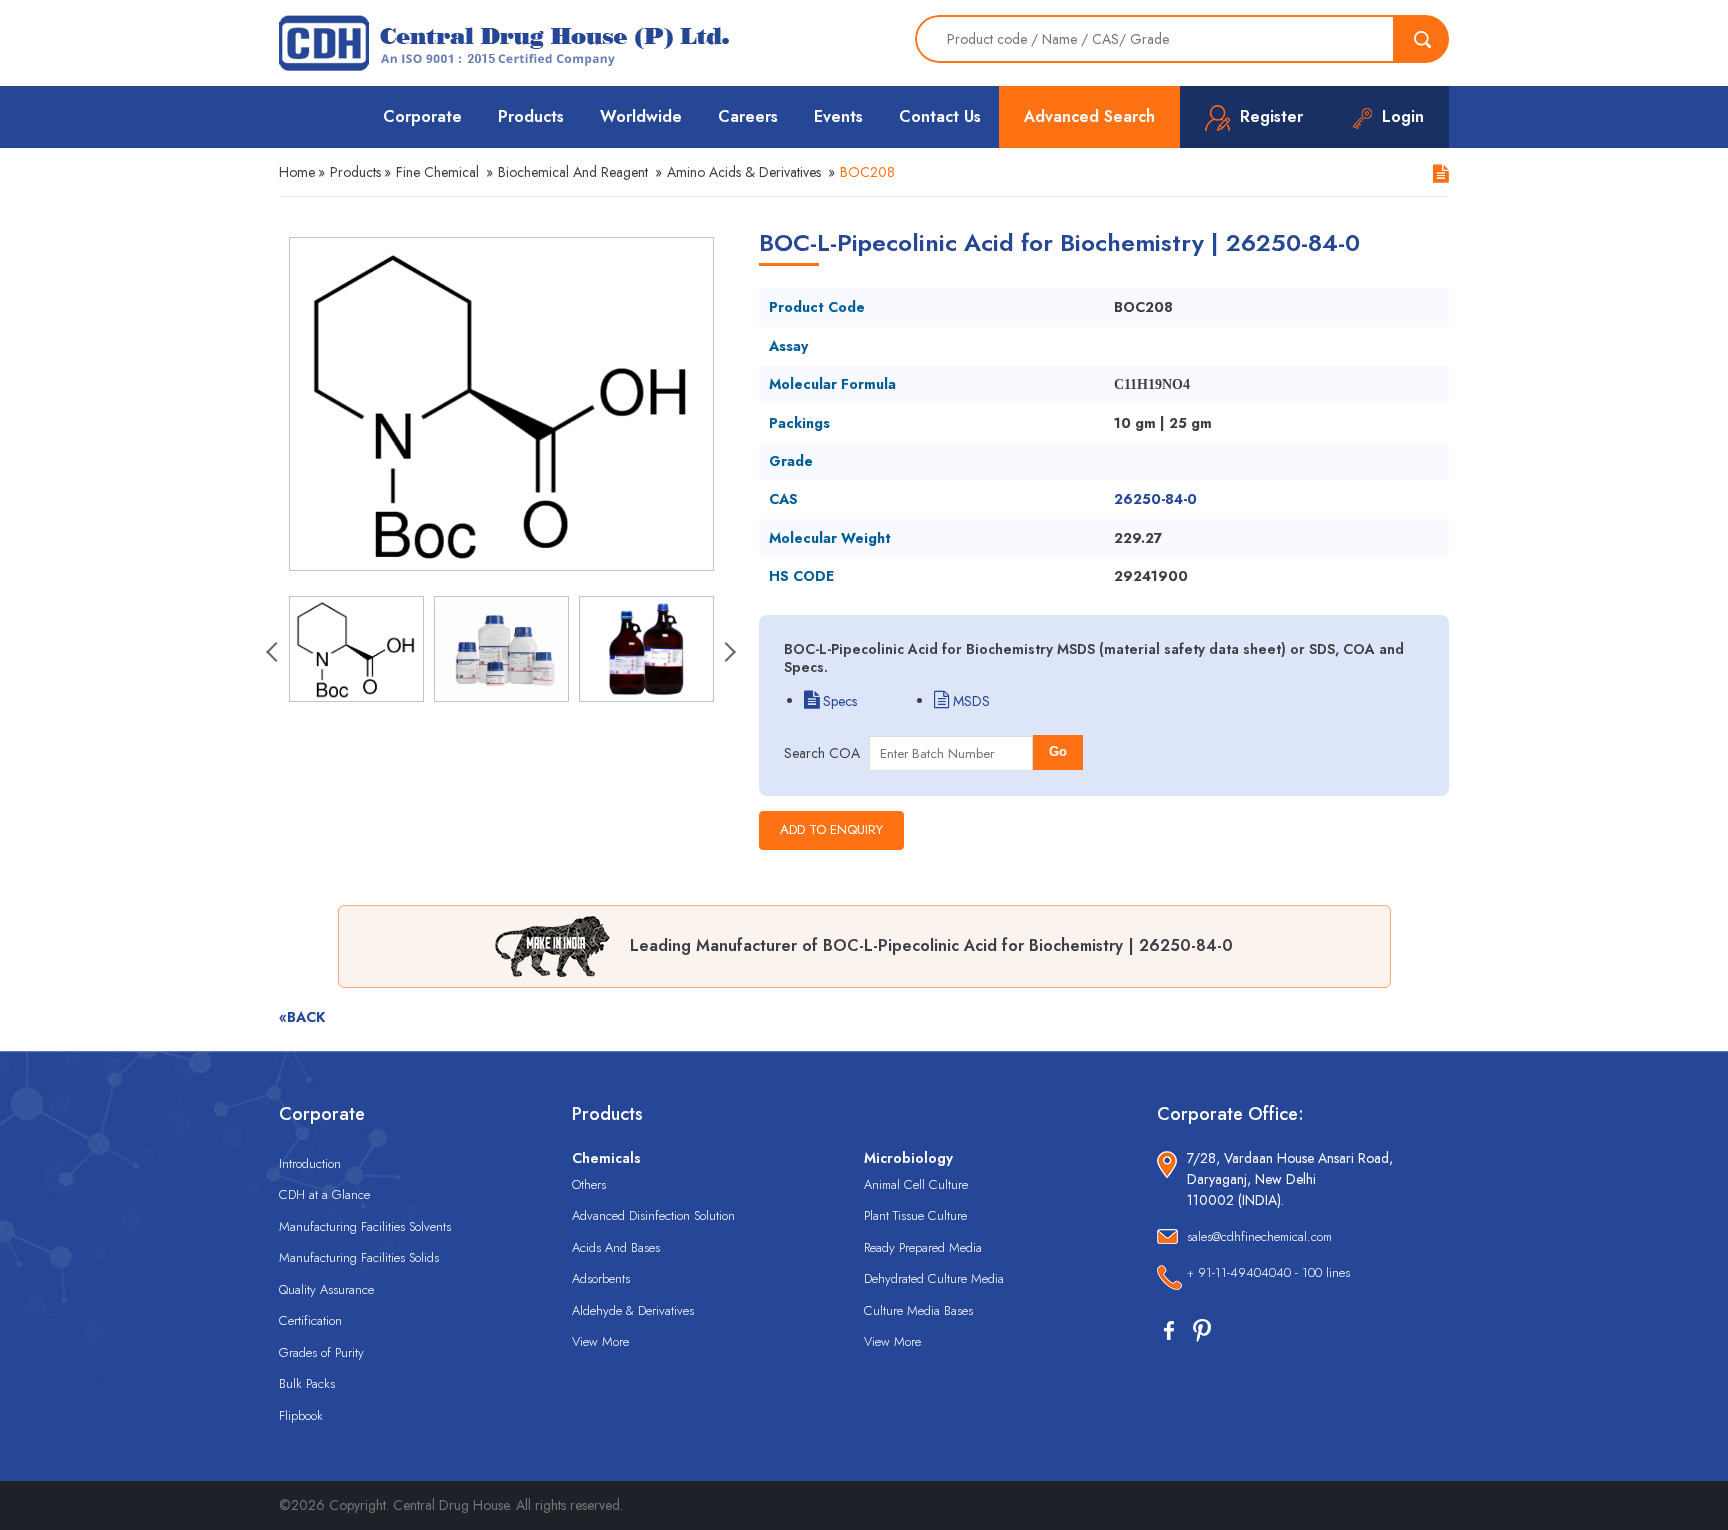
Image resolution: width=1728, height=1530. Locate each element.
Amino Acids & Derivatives (744, 172)
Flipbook (301, 1415)
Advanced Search (1089, 116)
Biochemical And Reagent (573, 172)
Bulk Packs (307, 1383)
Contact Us (940, 116)
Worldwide (641, 116)
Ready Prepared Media (923, 1247)
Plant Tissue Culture (915, 1215)
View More (600, 1341)
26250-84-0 (1155, 499)
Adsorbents (601, 1278)
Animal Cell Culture (916, 1184)
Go (1058, 751)
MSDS (969, 701)
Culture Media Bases (918, 1310)
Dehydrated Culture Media (934, 1278)
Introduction (310, 1163)
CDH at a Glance (324, 1194)
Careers (748, 116)
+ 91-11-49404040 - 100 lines (1268, 1272)
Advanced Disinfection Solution (653, 1215)
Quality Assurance (326, 1289)
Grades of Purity (321, 1352)
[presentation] (274, 654)
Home (297, 172)
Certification (310, 1320)
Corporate (422, 116)
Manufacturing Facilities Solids (359, 1257)
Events (838, 116)
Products (531, 116)
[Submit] (1422, 39)
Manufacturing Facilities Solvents (365, 1226)
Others (589, 1184)
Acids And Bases (616, 1247)
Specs (838, 701)
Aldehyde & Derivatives (633, 1310)
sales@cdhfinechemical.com (1259, 1236)
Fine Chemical (437, 172)
